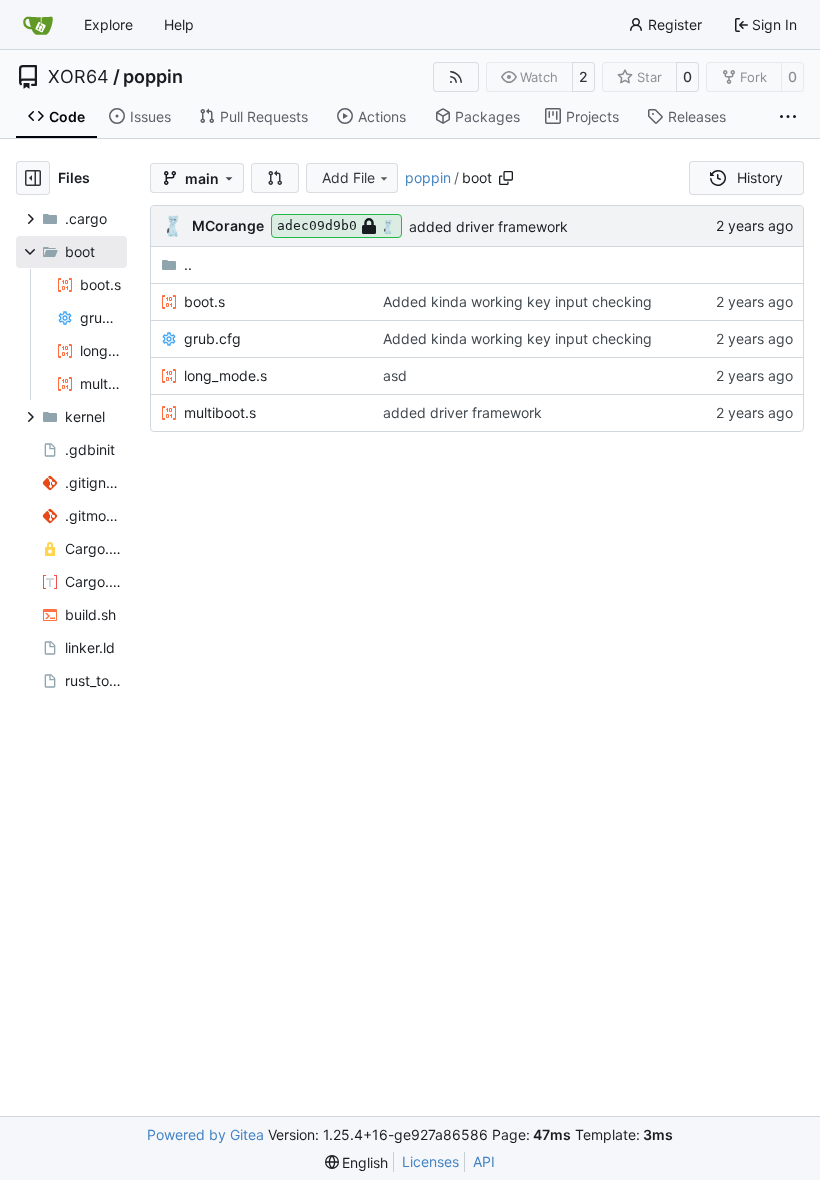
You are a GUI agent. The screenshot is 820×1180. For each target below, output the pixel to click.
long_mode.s (225, 375)
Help (179, 24)
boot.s (204, 301)
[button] (275, 178)
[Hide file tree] (33, 178)
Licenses (430, 1161)
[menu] (357, 1162)
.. (188, 264)
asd (395, 375)
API (484, 1161)
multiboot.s (220, 412)
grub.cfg (212, 338)
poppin (153, 77)
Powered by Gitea (205, 1134)
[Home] (38, 25)
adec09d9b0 (317, 225)
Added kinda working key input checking (517, 301)
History (760, 177)
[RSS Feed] (456, 77)
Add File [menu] (348, 177)
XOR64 (78, 77)
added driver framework (488, 226)
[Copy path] (506, 178)
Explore (108, 24)
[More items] (788, 117)
